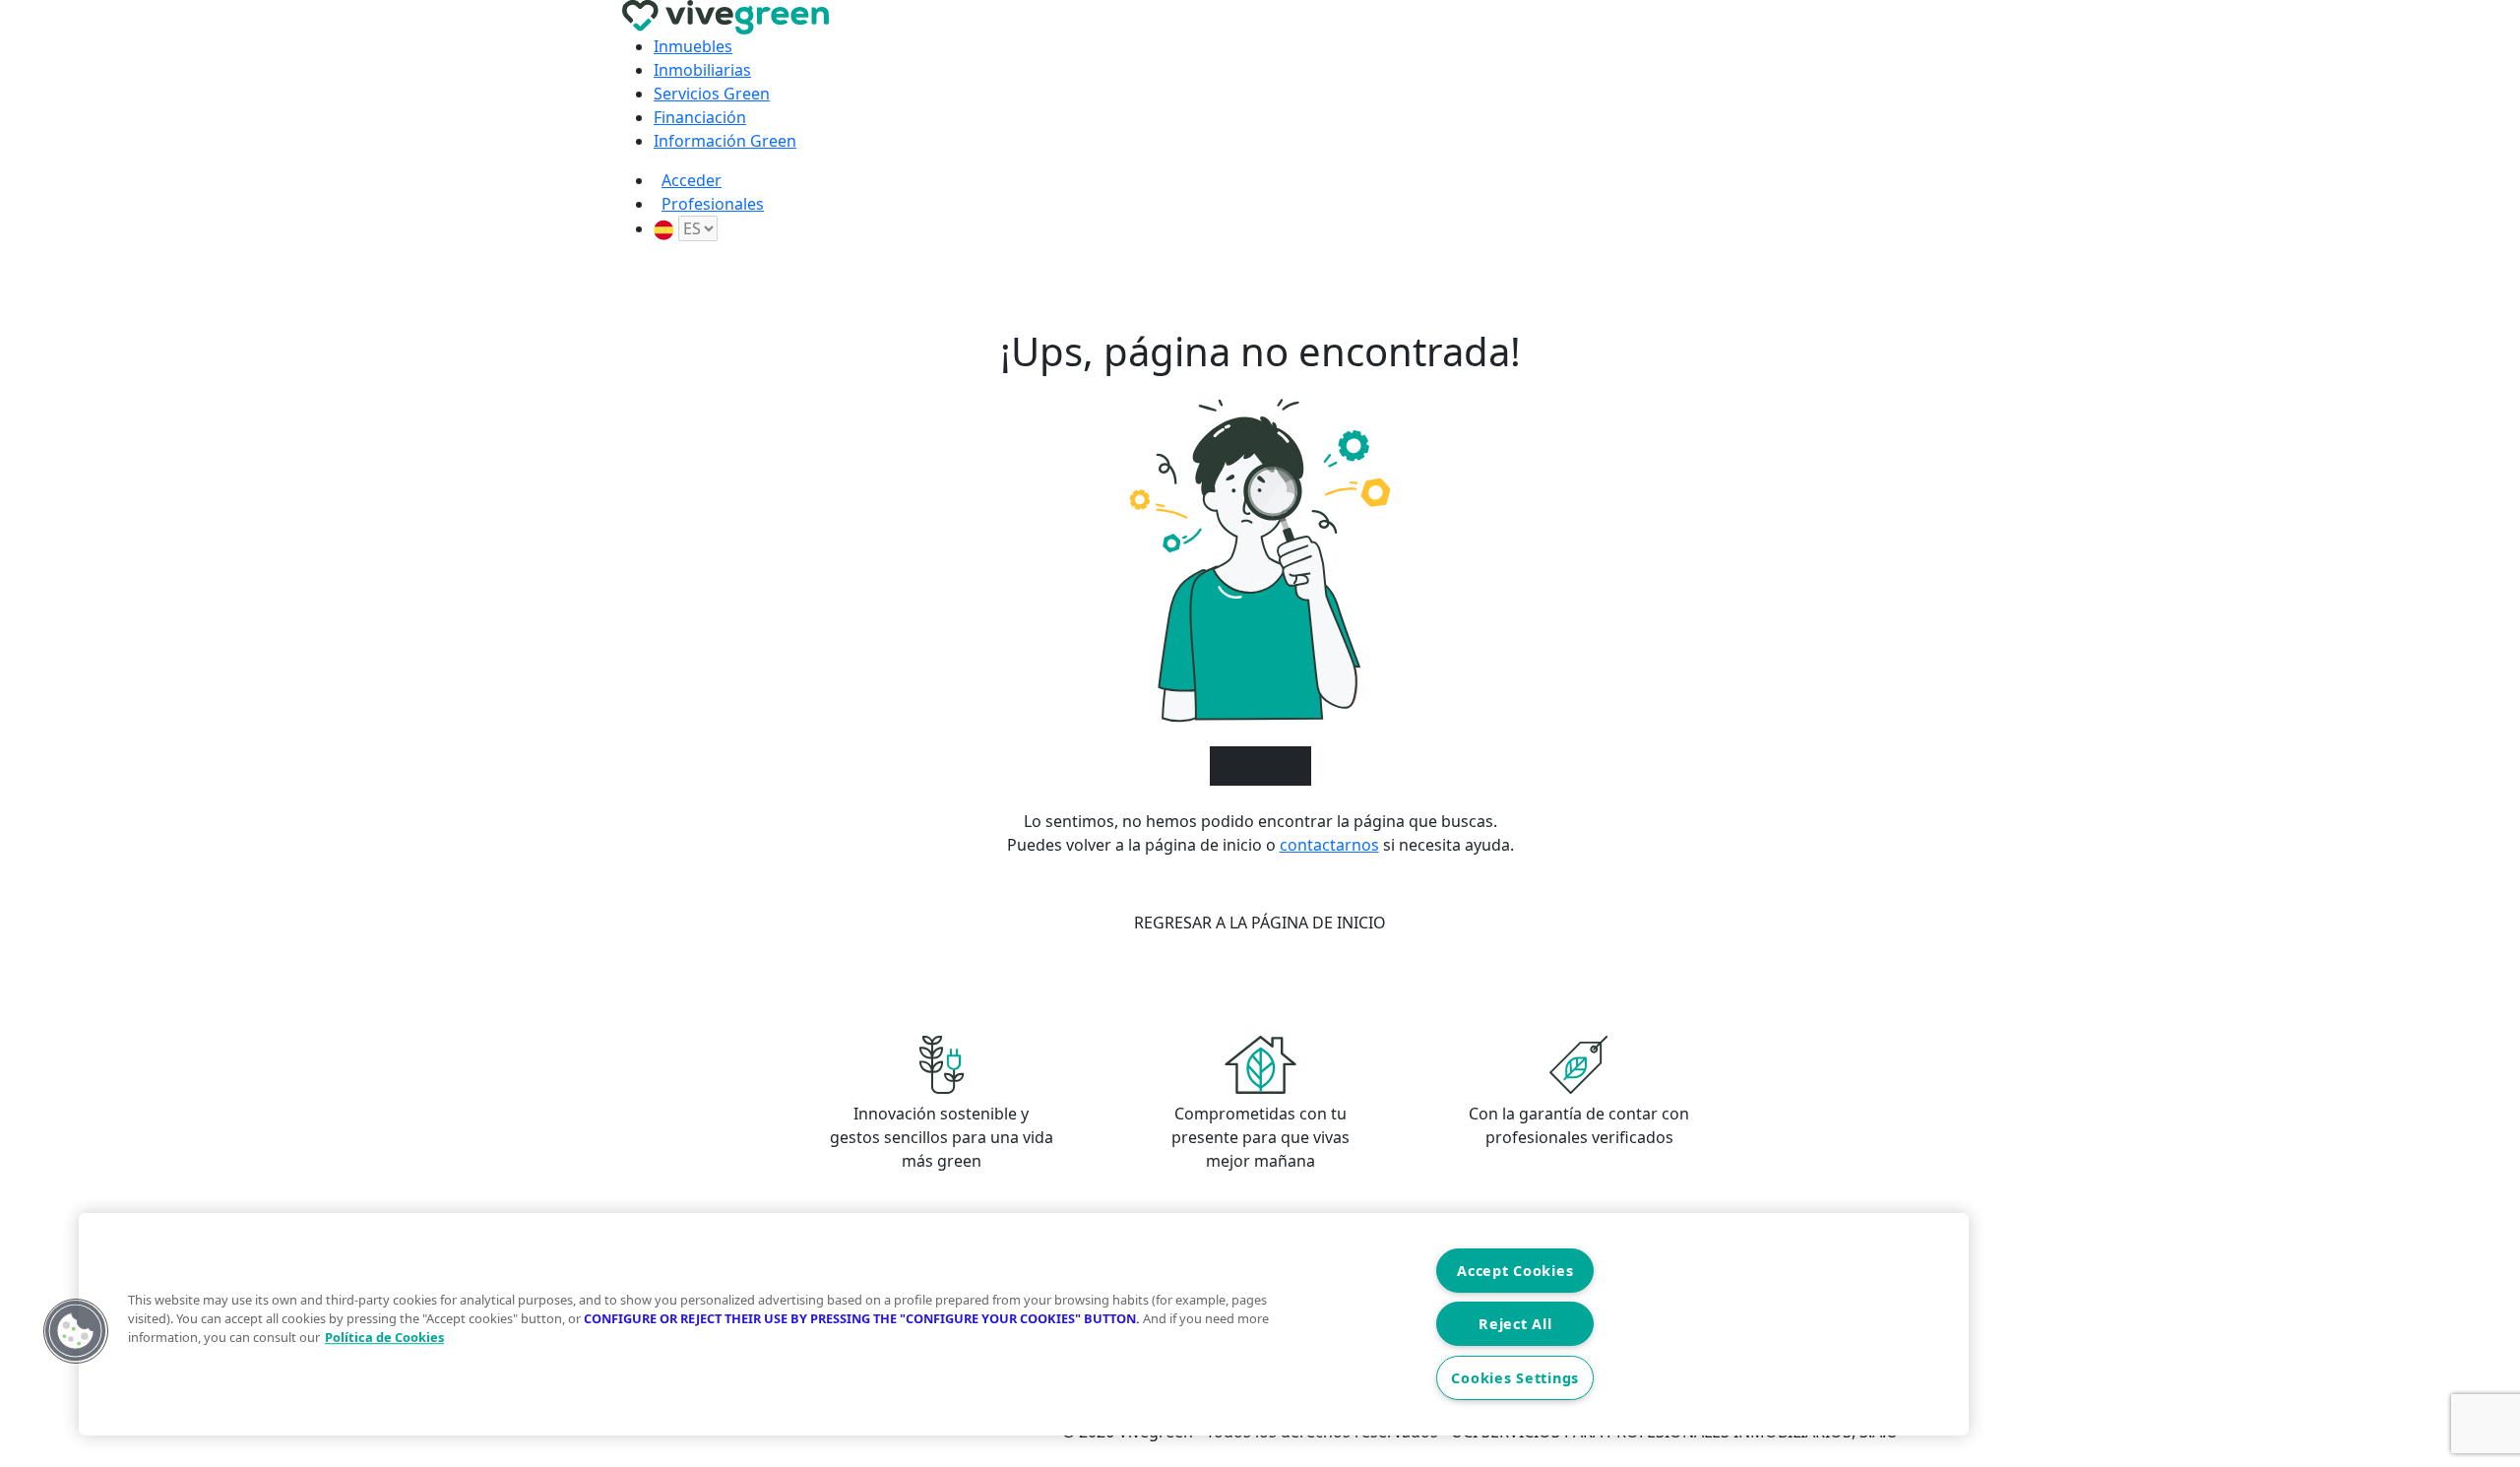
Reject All (1515, 1324)
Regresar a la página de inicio (1260, 923)
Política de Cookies (384, 1337)
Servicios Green (712, 94)
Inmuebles (693, 46)
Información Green (725, 141)
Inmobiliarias (702, 70)
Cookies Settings (1515, 1378)
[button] (76, 1331)
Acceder (692, 180)
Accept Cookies (1515, 1271)
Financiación (700, 117)
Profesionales (713, 204)
